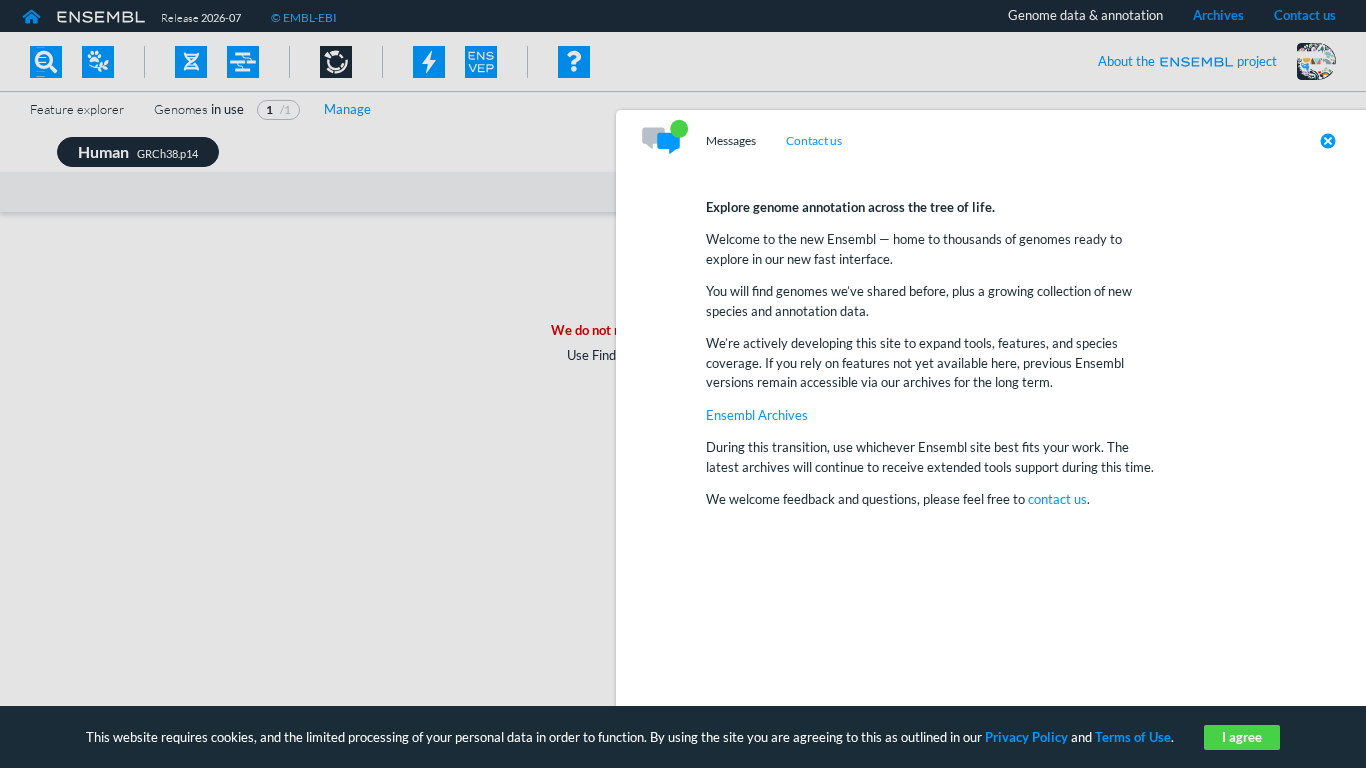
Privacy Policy (1026, 737)
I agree (1242, 737)
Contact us (814, 141)
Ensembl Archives (757, 415)
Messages (731, 141)
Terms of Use (1133, 737)
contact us (1057, 499)
